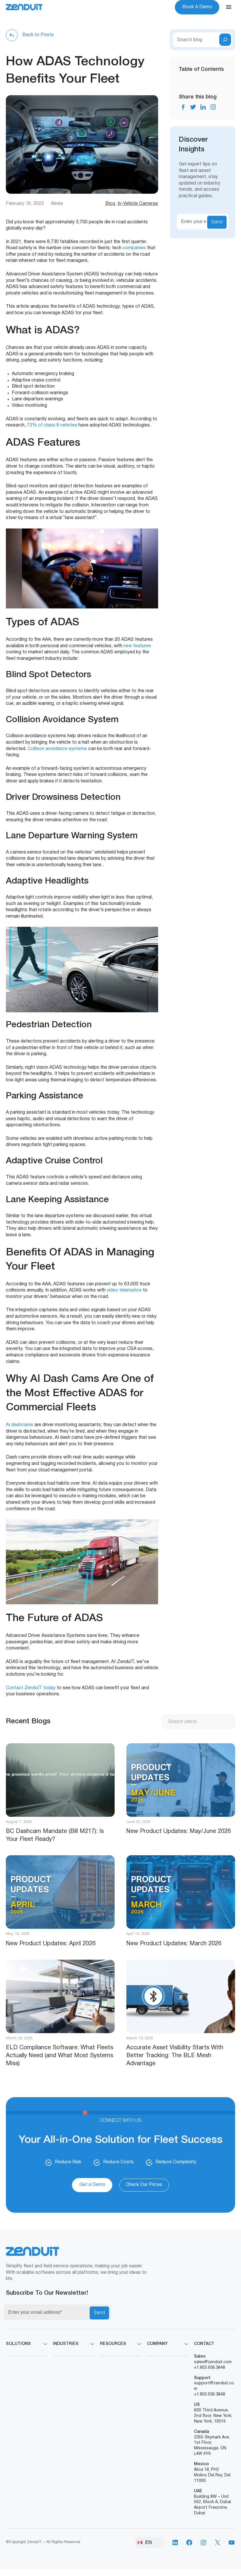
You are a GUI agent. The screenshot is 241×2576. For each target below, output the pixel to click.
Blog (110, 204)
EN (149, 2542)
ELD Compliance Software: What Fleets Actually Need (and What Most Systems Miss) (60, 2056)
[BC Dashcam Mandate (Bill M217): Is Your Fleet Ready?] (60, 1780)
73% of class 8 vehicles (52, 425)
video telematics (124, 1290)
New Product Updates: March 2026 (174, 1944)
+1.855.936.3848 (210, 2368)
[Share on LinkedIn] (203, 107)
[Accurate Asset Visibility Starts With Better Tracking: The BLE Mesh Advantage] (181, 1996)
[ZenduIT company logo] (24, 7)
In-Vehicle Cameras (138, 204)
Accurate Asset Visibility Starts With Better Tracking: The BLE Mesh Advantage (175, 2056)
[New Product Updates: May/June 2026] (181, 1780)
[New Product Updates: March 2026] (181, 1892)
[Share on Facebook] (183, 107)
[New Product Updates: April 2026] (60, 1892)
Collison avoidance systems (57, 749)
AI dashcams (20, 1425)
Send (217, 222)
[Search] (225, 40)
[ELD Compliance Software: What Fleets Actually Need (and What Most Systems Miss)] (60, 1996)
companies (134, 248)
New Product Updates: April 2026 (51, 1944)
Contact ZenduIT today (31, 1688)
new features (137, 646)
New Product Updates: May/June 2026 (179, 1831)
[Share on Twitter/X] (193, 107)
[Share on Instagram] (213, 107)
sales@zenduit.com (213, 2362)
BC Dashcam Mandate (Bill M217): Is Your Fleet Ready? (55, 1835)
